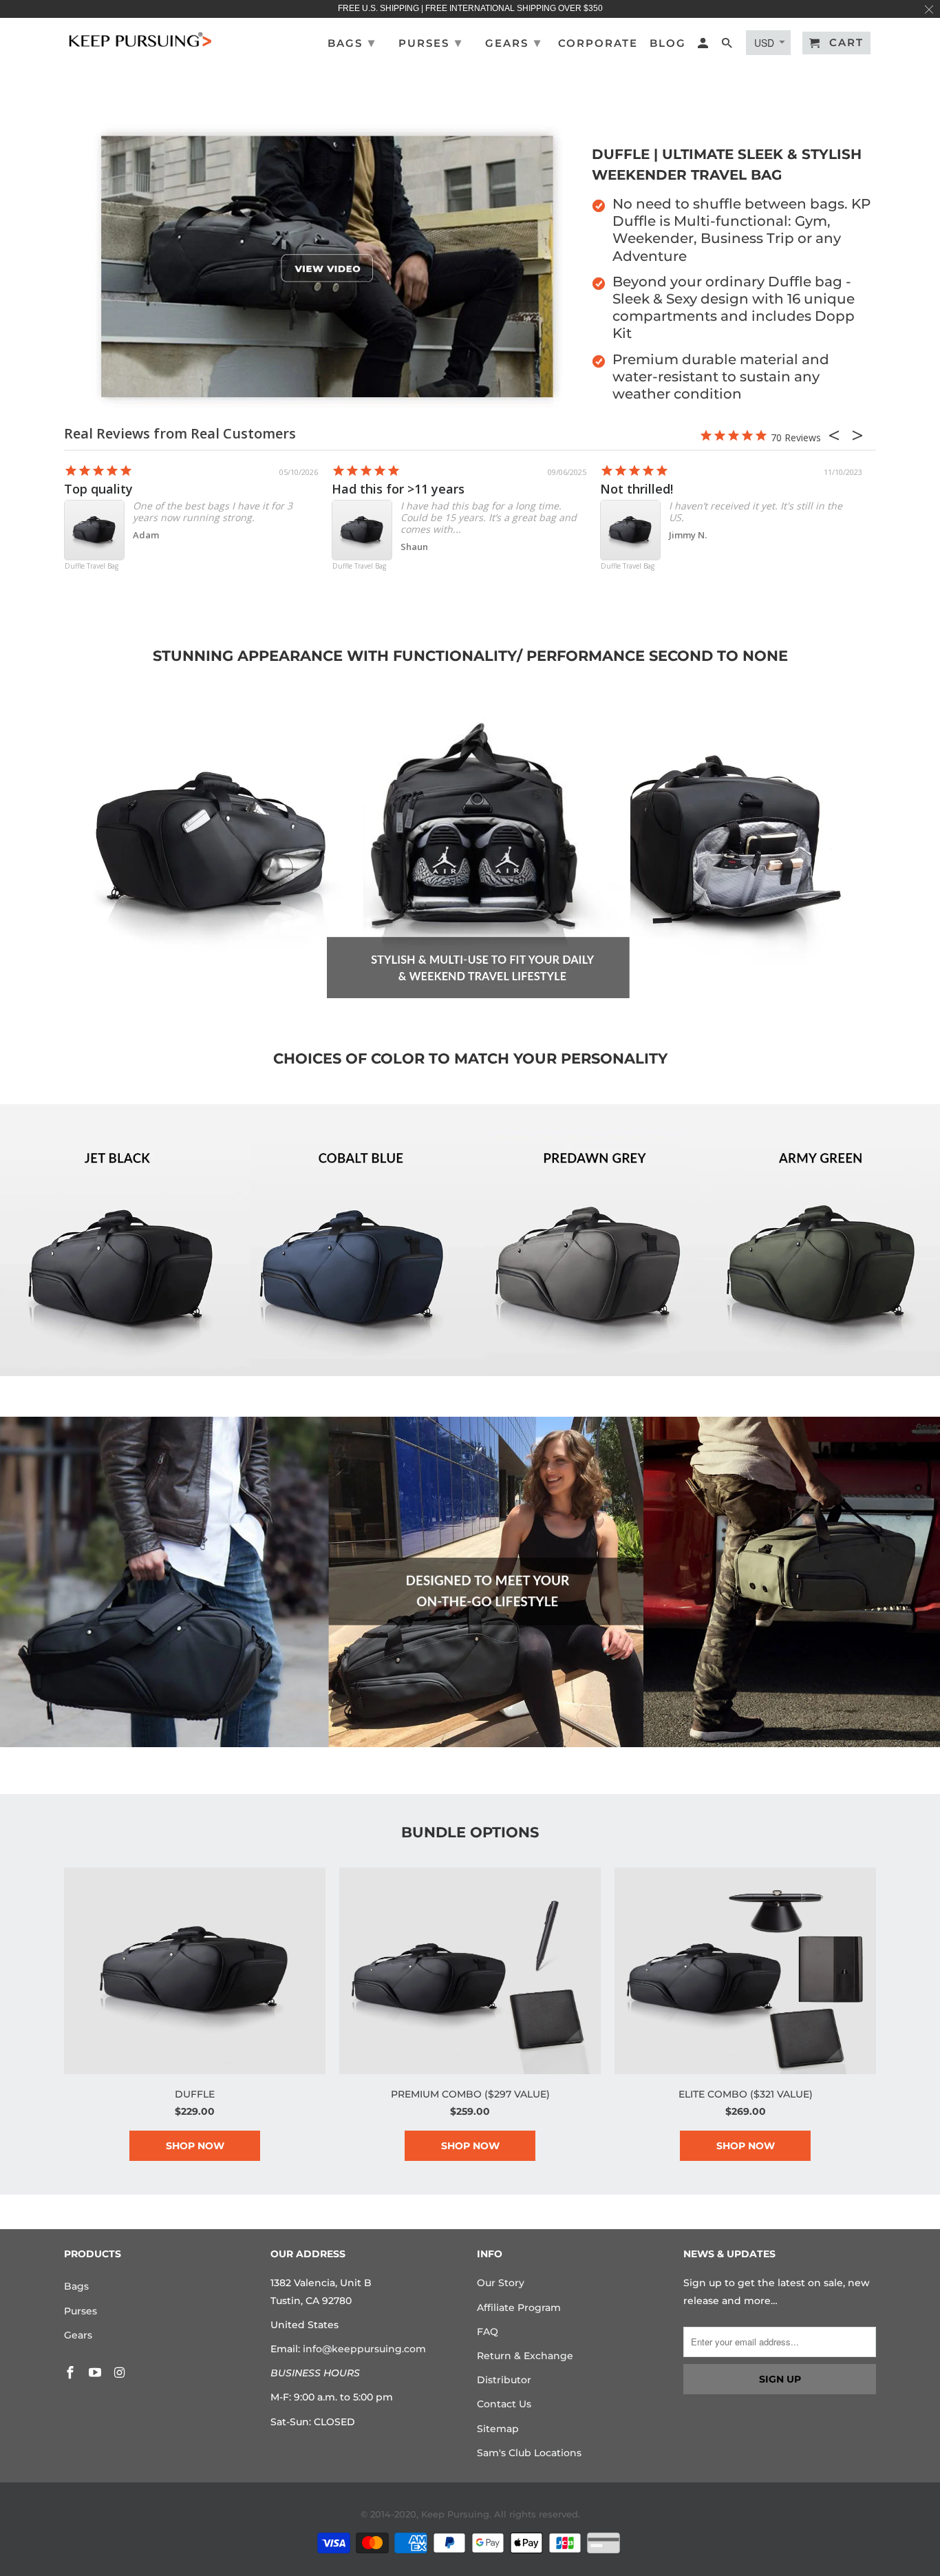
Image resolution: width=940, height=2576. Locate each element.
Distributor (504, 2380)
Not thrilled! (637, 489)
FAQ (488, 2332)
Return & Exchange (525, 2356)
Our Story (501, 2283)
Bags (76, 2286)
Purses (81, 2311)
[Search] (728, 46)
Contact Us (504, 2404)
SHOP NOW (195, 2146)
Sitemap (498, 2429)
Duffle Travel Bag (92, 567)
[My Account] (704, 46)
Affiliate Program (519, 2308)
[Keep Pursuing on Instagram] (121, 2373)
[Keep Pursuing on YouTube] (96, 2373)
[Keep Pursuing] (140, 38)
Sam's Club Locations (529, 2453)
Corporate (598, 43)
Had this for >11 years (398, 489)
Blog (668, 43)
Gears (78, 2335)
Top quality (98, 489)
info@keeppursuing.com (364, 2349)
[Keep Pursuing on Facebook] (72, 2373)
